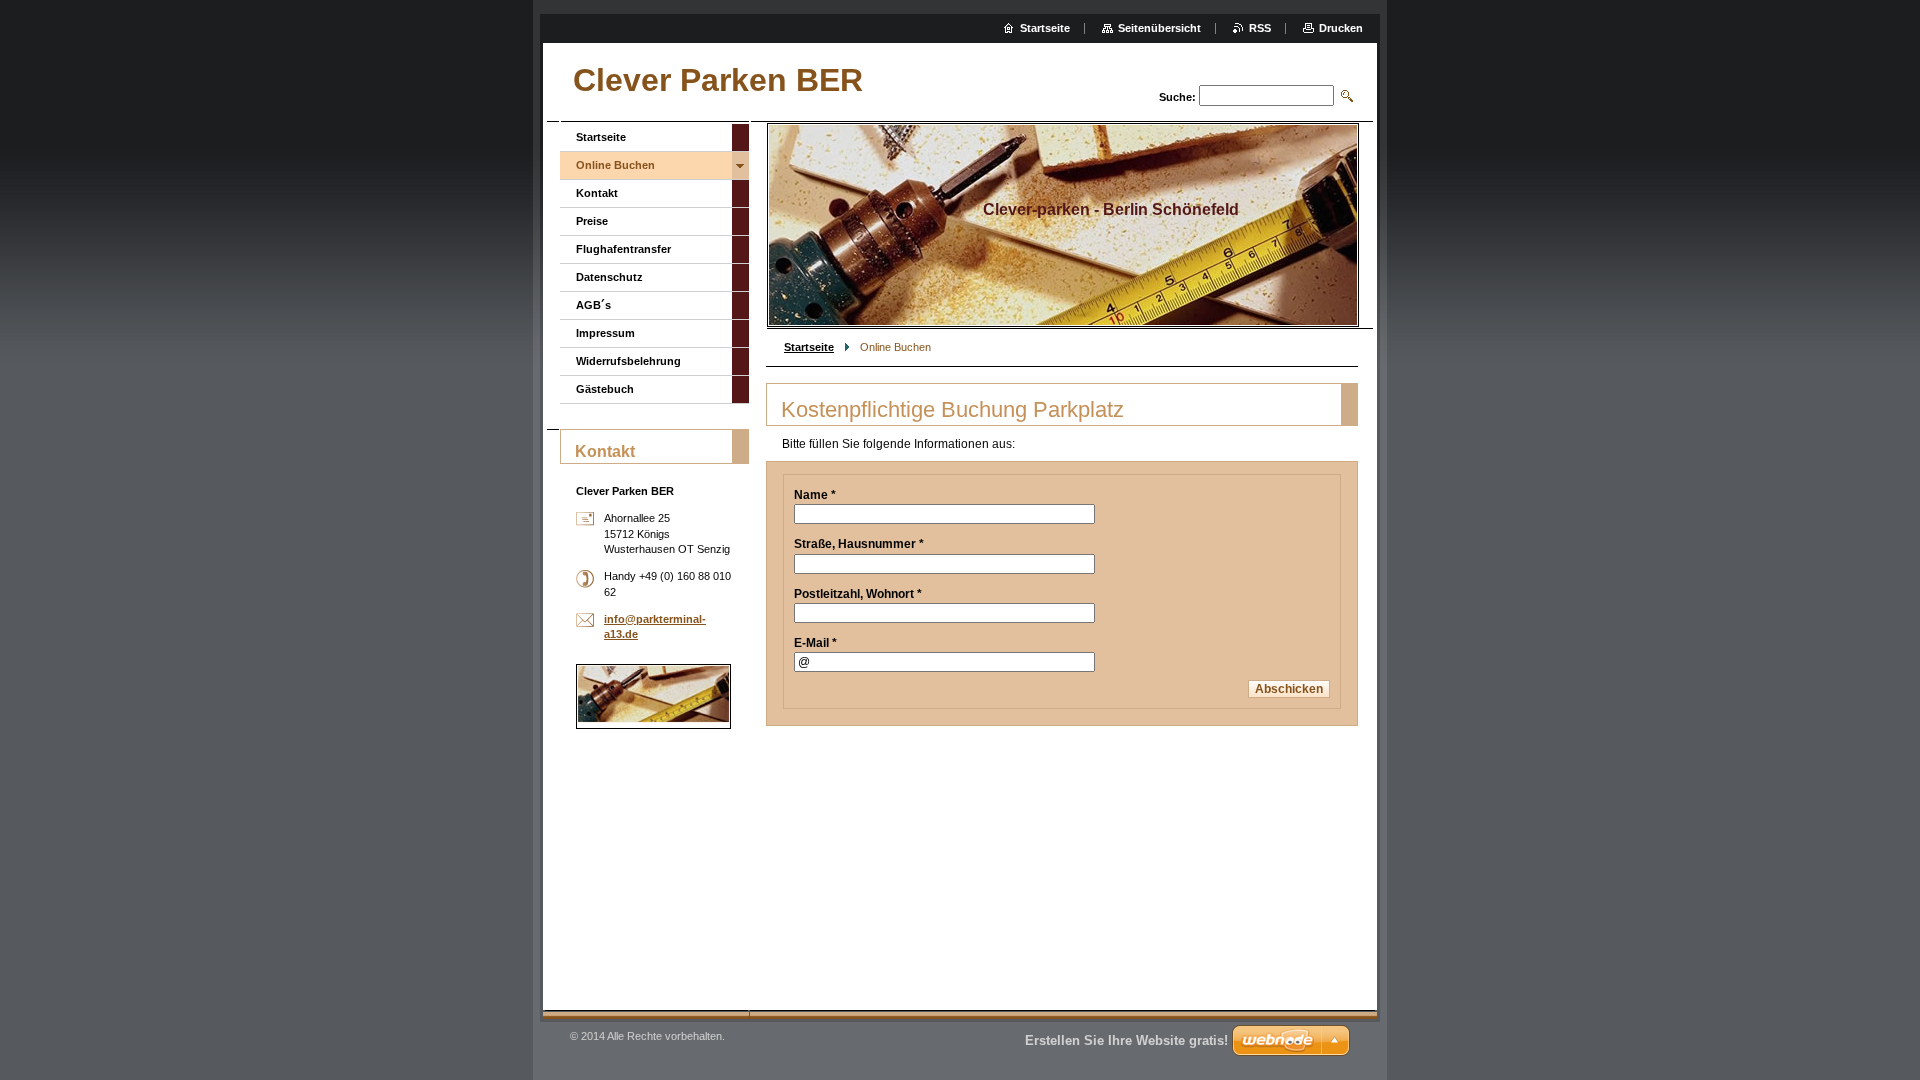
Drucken (1341, 28)
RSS (1260, 28)
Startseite (809, 347)
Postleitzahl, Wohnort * (858, 594)
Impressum (605, 333)
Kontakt (597, 193)
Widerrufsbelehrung (628, 361)
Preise (592, 221)
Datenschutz (609, 277)
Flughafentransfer (623, 249)
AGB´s (593, 305)
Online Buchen (615, 165)
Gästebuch (605, 389)
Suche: (1177, 97)
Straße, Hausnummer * (859, 544)
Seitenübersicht (1159, 28)
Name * (815, 495)
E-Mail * (815, 643)
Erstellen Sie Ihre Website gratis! (1126, 1040)
